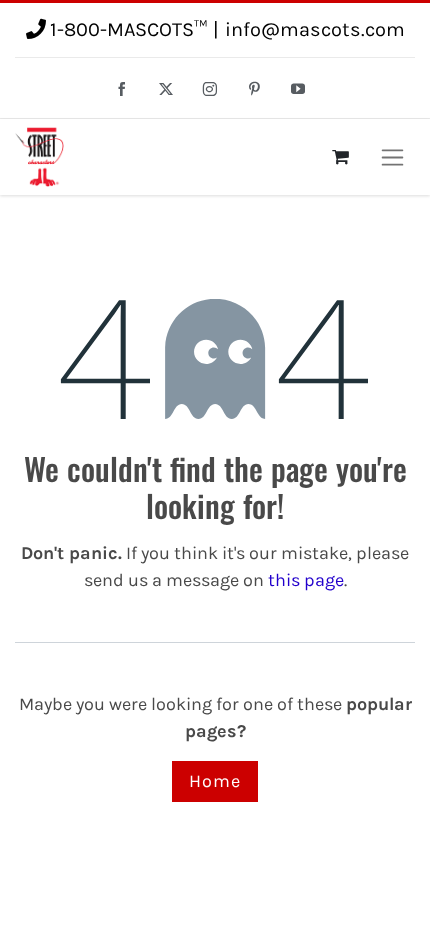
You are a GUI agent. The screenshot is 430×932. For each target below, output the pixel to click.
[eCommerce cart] (340, 157)
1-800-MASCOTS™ (128, 29)
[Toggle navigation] (392, 157)
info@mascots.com (315, 29)
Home (215, 781)
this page (306, 580)
